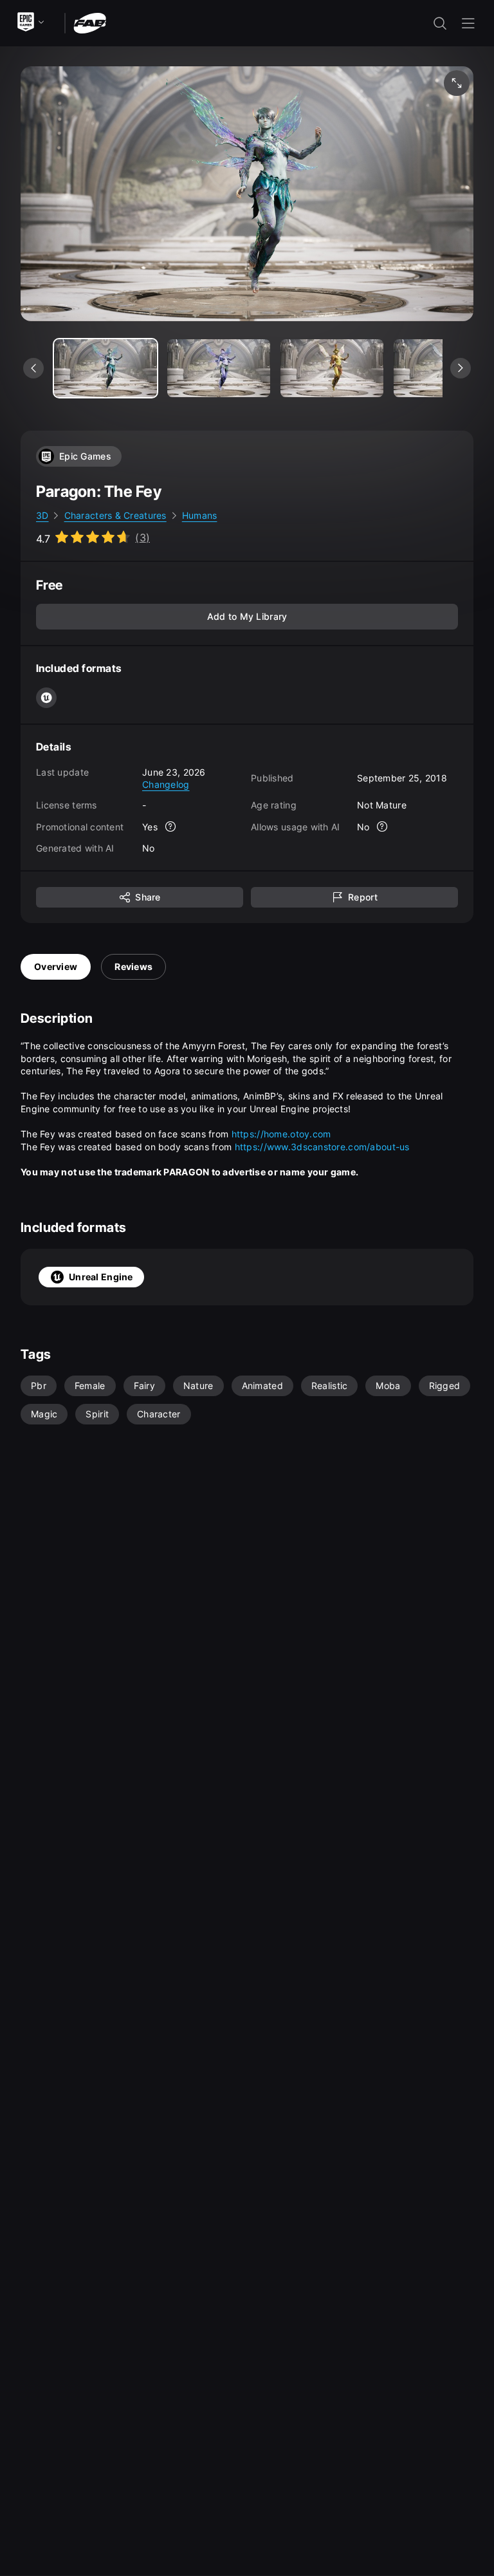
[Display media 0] (105, 368)
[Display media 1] (219, 368)
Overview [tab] (56, 966)
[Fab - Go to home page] (90, 22)
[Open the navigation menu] (468, 23)
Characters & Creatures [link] (115, 515)
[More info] (170, 826)
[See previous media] (33, 368)
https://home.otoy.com (281, 1134)
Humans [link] (200, 515)
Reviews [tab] (133, 966)
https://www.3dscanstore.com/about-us (322, 1147)
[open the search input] (440, 23)
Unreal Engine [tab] (101, 1277)
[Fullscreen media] (457, 83)
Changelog (166, 784)
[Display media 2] (332, 368)
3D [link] (42, 515)
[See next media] (461, 368)
